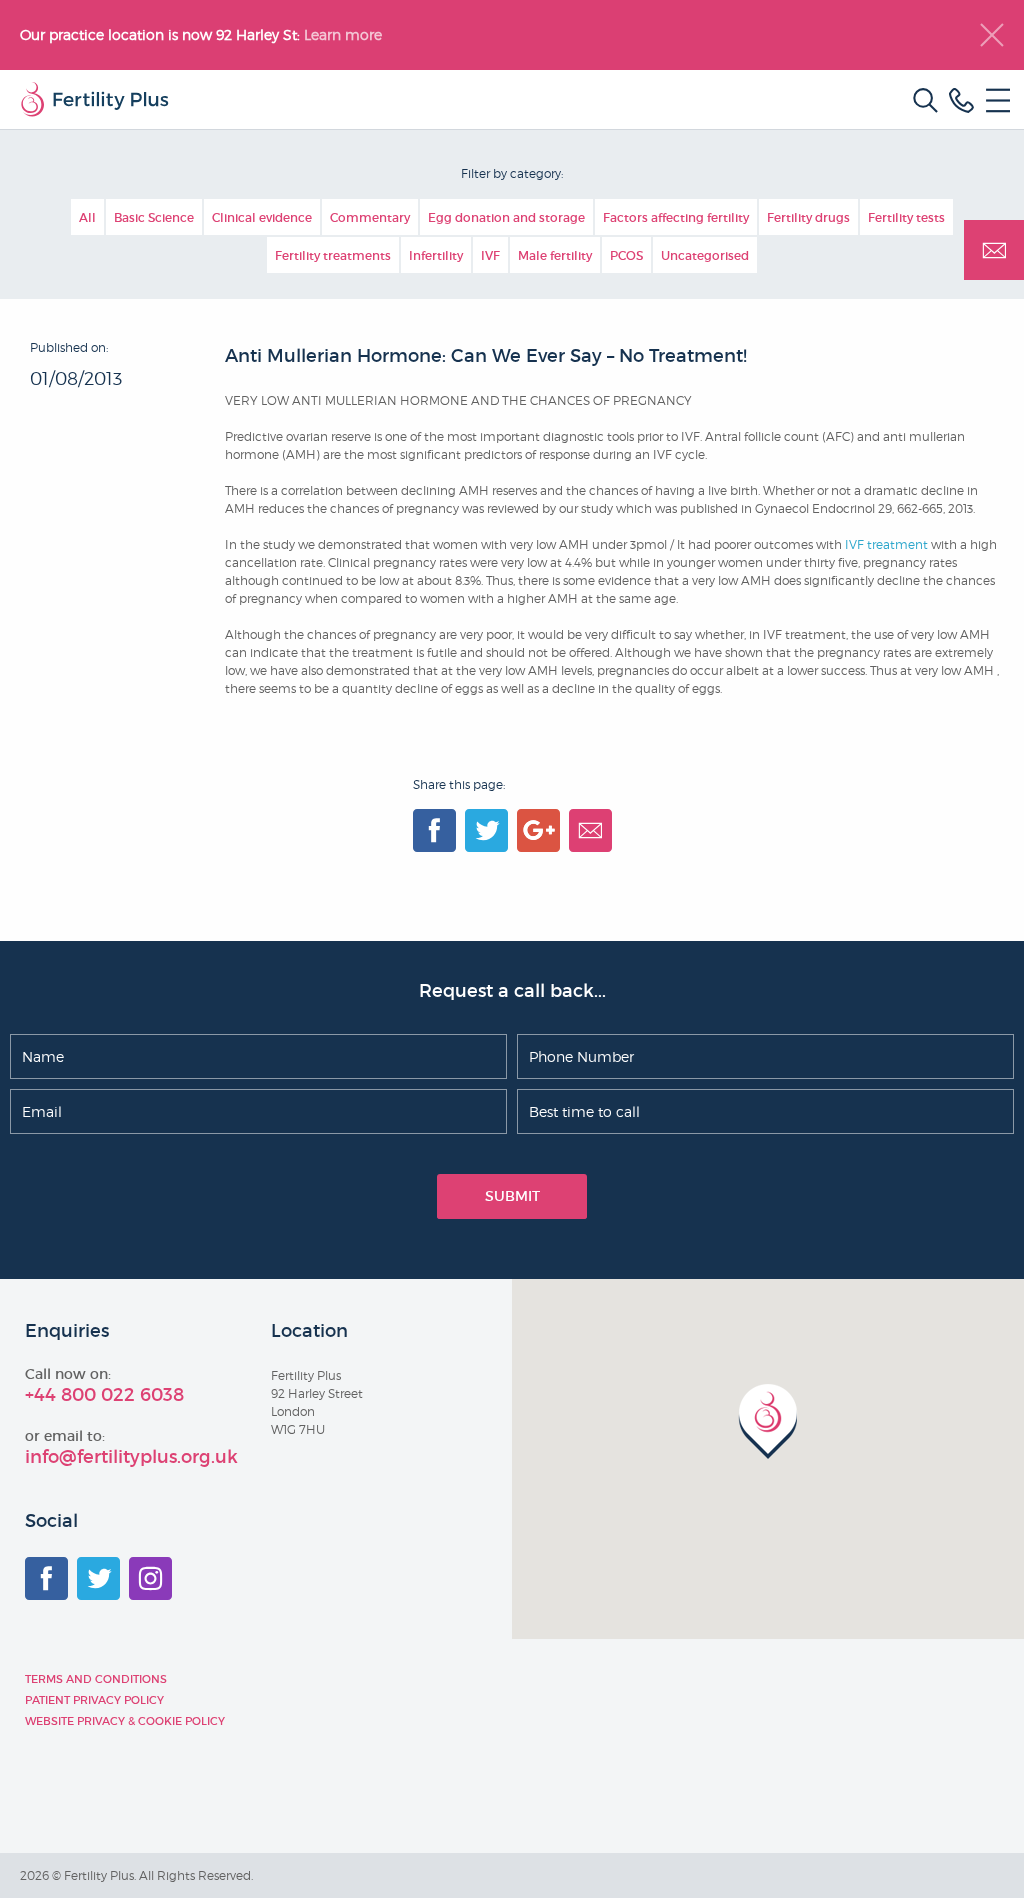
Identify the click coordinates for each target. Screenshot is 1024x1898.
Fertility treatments (333, 255)
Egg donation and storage (506, 217)
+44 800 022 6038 (104, 1395)
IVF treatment (886, 544)
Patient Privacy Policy (94, 1700)
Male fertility (555, 255)
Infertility (436, 255)
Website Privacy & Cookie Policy (125, 1721)
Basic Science (154, 217)
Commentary (370, 217)
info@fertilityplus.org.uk (131, 1457)
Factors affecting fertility (676, 217)
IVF (490, 255)
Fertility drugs (808, 217)
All (87, 217)
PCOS (626, 255)
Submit (512, 1196)
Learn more (345, 34)
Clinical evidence (262, 217)
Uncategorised (705, 255)
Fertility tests (906, 217)
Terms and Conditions (96, 1679)
